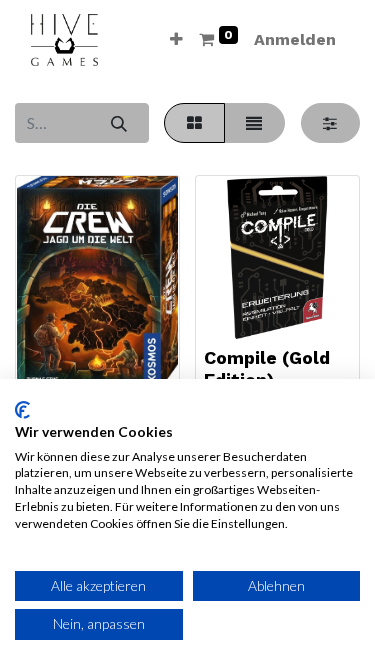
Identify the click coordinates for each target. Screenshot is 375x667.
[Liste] (254, 123)
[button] (176, 40)
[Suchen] (118, 123)
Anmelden (295, 39)
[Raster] (194, 123)
